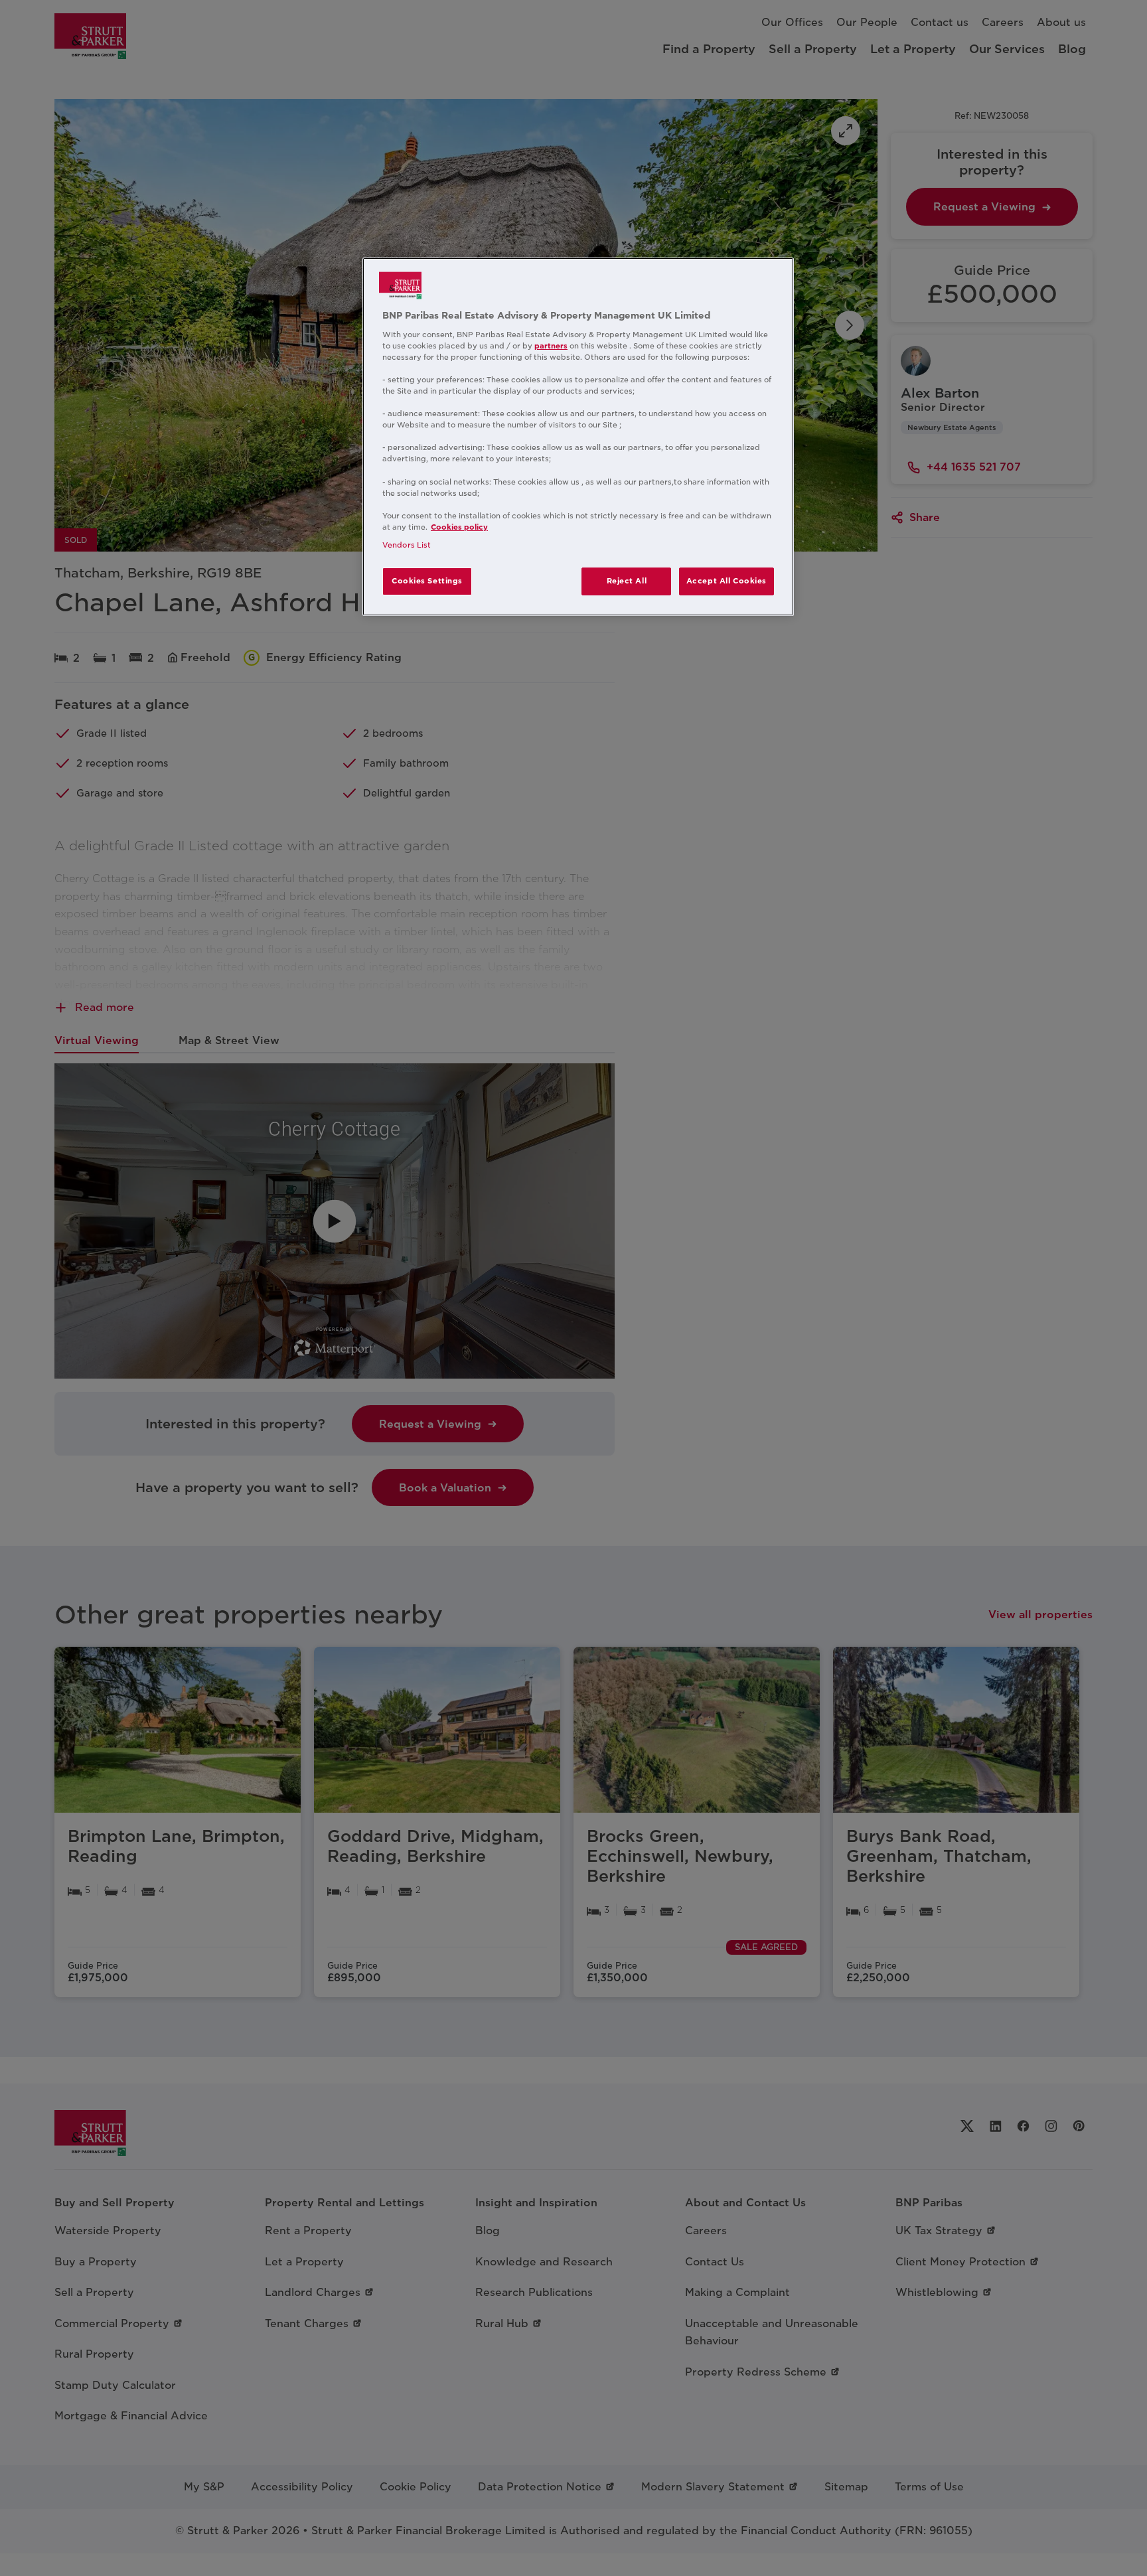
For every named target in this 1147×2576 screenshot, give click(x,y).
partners (551, 346)
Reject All (627, 581)
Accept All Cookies (726, 581)
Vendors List (407, 545)
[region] (578, 437)
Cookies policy (459, 527)
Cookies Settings (427, 581)
